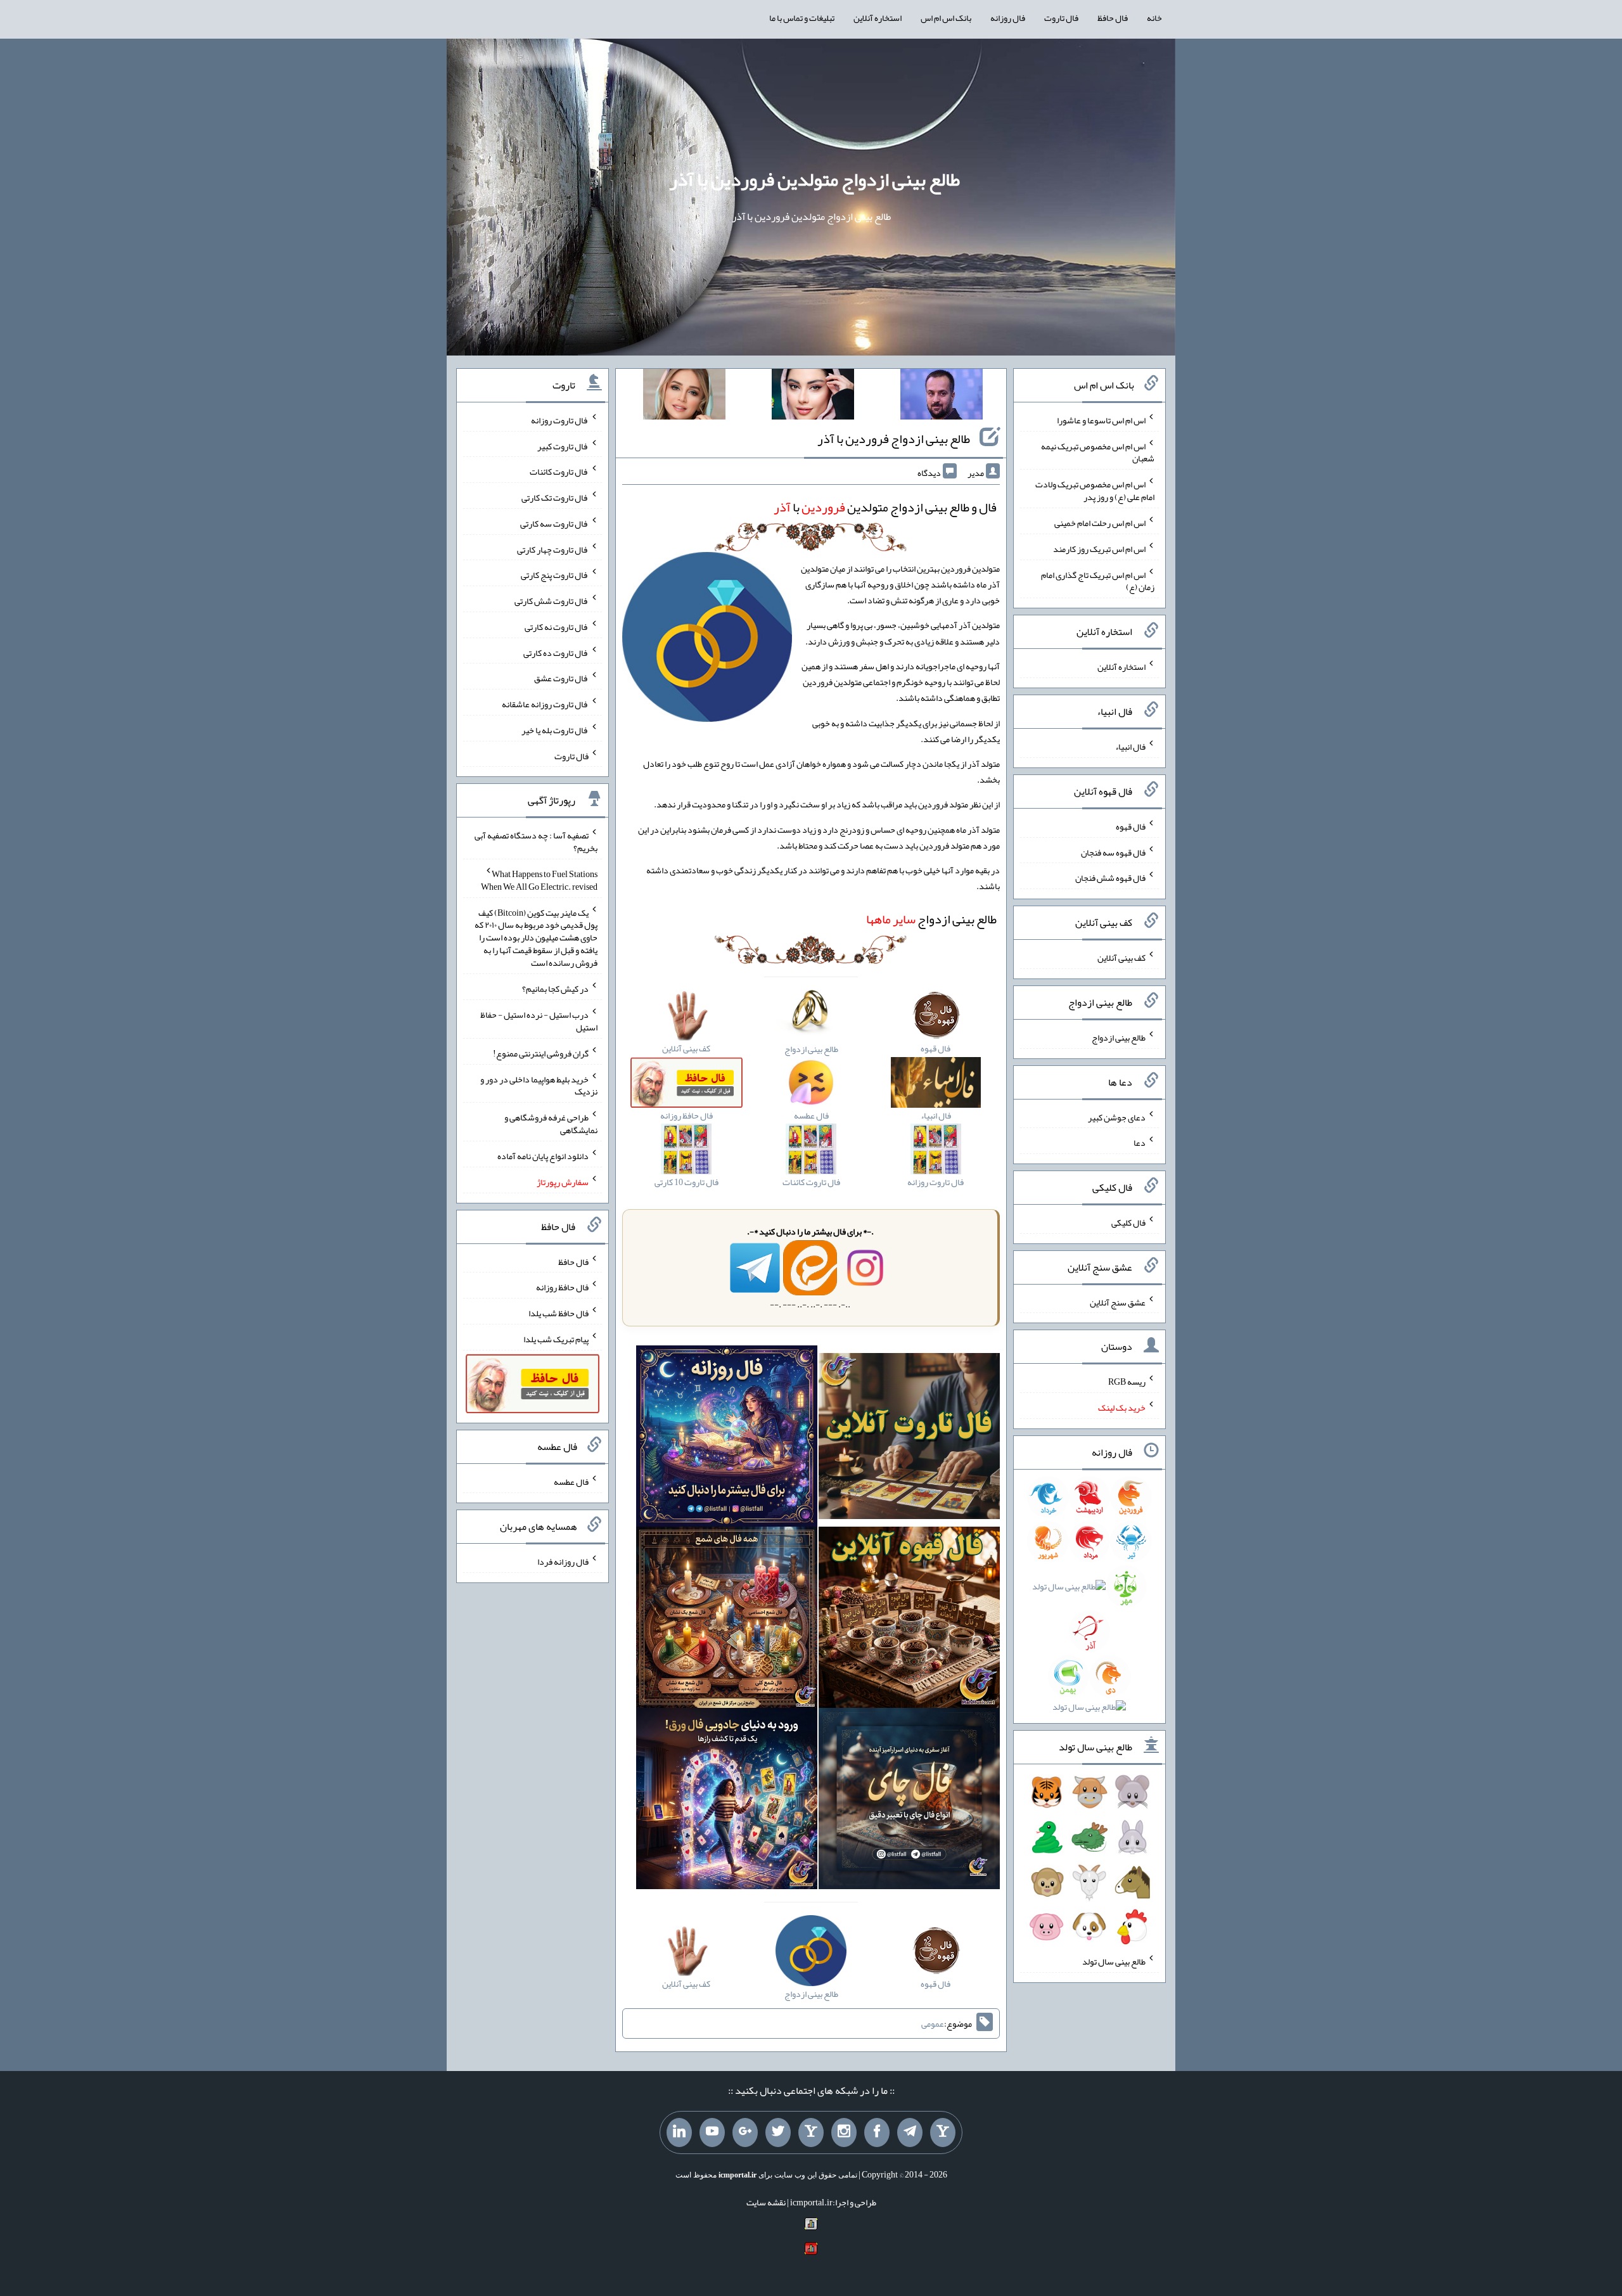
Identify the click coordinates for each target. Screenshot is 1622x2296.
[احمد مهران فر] (942, 397)
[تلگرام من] (910, 2132)
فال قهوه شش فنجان (1110, 878)
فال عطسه (571, 1482)
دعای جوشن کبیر (1117, 1117)
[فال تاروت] (909, 1439)
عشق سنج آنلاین (1118, 1302)
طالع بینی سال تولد (1114, 1961)
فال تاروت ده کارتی (556, 652)
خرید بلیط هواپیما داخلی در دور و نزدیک (539, 1085)
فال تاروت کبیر (563, 446)
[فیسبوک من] (877, 2132)
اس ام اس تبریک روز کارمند (1099, 549)
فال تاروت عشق (561, 678)
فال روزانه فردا (563, 1562)
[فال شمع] (727, 1620)
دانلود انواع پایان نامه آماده (543, 1156)
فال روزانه (1008, 18)
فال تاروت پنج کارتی (555, 575)
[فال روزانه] (727, 1439)
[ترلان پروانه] (813, 397)
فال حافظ (1113, 18)
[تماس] (811, 2132)
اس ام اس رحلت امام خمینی (1100, 523)
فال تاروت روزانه (560, 420)
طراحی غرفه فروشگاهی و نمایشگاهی (551, 1124)
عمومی (933, 2023)
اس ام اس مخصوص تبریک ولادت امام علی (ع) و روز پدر (1095, 491)
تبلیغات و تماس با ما (802, 18)
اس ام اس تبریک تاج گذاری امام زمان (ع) (1098, 580)
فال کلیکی (1128, 1222)
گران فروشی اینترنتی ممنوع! (541, 1053)
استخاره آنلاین (878, 18)
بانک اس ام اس (946, 18)
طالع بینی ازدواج (931, 919)
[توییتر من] (778, 2132)
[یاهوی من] (943, 2132)
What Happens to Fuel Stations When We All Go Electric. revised (539, 880)
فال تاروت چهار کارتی (553, 549)
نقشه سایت (766, 2202)
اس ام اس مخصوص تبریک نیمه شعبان (1098, 452)
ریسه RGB (1127, 1382)
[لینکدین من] (679, 2132)
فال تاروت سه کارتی (554, 523)
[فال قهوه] (909, 1620)
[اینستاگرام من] (844, 2132)
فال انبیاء (1130, 747)
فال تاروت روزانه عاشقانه (545, 704)
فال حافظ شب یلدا (559, 1313)
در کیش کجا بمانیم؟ (555, 989)
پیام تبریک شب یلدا (556, 1339)
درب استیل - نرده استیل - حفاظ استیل (539, 1021)
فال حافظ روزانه (562, 1287)
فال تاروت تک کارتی (555, 497)
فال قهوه (1131, 826)
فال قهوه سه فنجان (1113, 852)
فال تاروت (1061, 18)
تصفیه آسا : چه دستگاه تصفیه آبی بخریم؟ (536, 842)
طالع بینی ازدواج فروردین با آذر (894, 439)
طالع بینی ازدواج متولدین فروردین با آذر (814, 179)
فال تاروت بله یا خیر (555, 730)
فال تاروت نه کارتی (557, 627)
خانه (1154, 18)
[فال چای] (909, 1801)
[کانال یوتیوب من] (712, 2132)
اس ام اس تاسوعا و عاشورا (1101, 420)
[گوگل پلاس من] (745, 2132)
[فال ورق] (727, 1801)
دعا (1140, 1143)
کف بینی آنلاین (1121, 958)
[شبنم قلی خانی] (684, 397)
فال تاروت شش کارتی (552, 601)
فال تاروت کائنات (559, 471)
